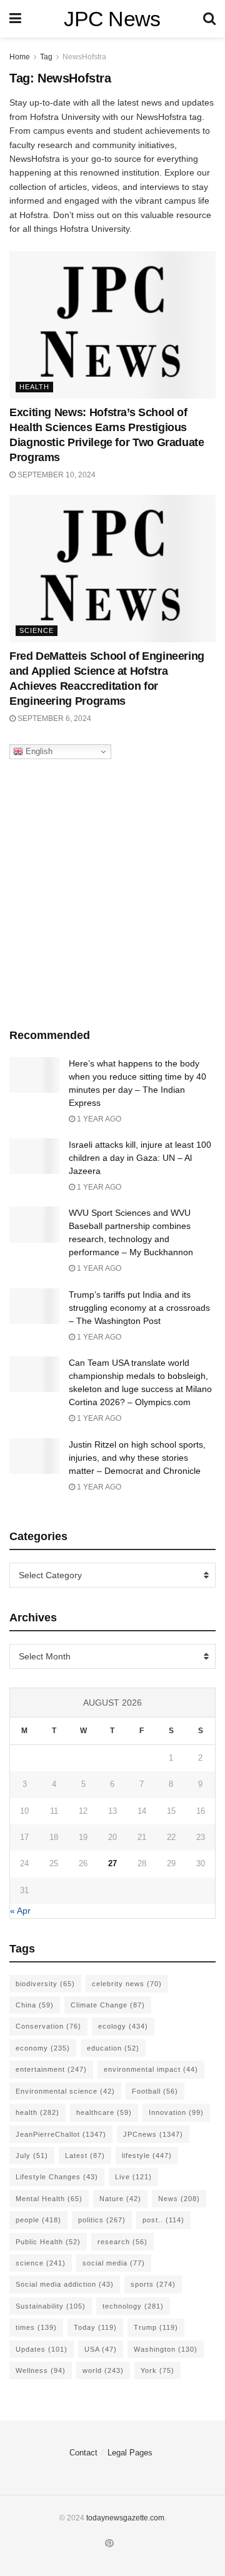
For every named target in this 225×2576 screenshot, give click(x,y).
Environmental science (65, 2091)
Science (37, 630)
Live (133, 2177)
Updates (42, 2349)
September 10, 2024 (56, 475)
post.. (163, 2220)
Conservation (48, 2026)
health (37, 2112)
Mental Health (49, 2199)
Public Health (48, 2242)
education (113, 2048)
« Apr (20, 1911)
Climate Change (108, 2005)
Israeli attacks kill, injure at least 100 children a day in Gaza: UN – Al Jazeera (140, 1158)
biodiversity (45, 1984)
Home (20, 57)
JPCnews (153, 2134)
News (179, 2199)
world (103, 2370)
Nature (120, 2199)
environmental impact (151, 2069)
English (38, 751)
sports (153, 2284)
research (122, 2242)
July (32, 2156)
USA (101, 2349)
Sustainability (51, 2306)
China (35, 2005)
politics (102, 2220)
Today (95, 2327)
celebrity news (127, 1984)
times (36, 2327)
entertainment (51, 2069)
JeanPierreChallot (61, 2134)
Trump (156, 2327)
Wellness (41, 2370)
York (157, 2370)
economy (43, 2048)
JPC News (112, 19)
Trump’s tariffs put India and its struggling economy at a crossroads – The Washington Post (139, 1308)
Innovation (176, 2112)
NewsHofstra (84, 57)
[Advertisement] (112, 890)
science (41, 2263)
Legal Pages (130, 2453)
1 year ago (98, 1119)
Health (34, 387)
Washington (166, 2349)
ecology (123, 2026)
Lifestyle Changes (57, 2177)
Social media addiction (65, 2284)
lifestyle (147, 2156)
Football (155, 2091)
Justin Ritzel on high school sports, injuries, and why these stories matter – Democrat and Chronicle (137, 1458)
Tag (46, 57)
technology (133, 2306)
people (38, 2220)
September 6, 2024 (53, 719)
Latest (85, 2156)
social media (114, 2263)
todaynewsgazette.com (125, 2518)
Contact (83, 2453)
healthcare (104, 2112)
